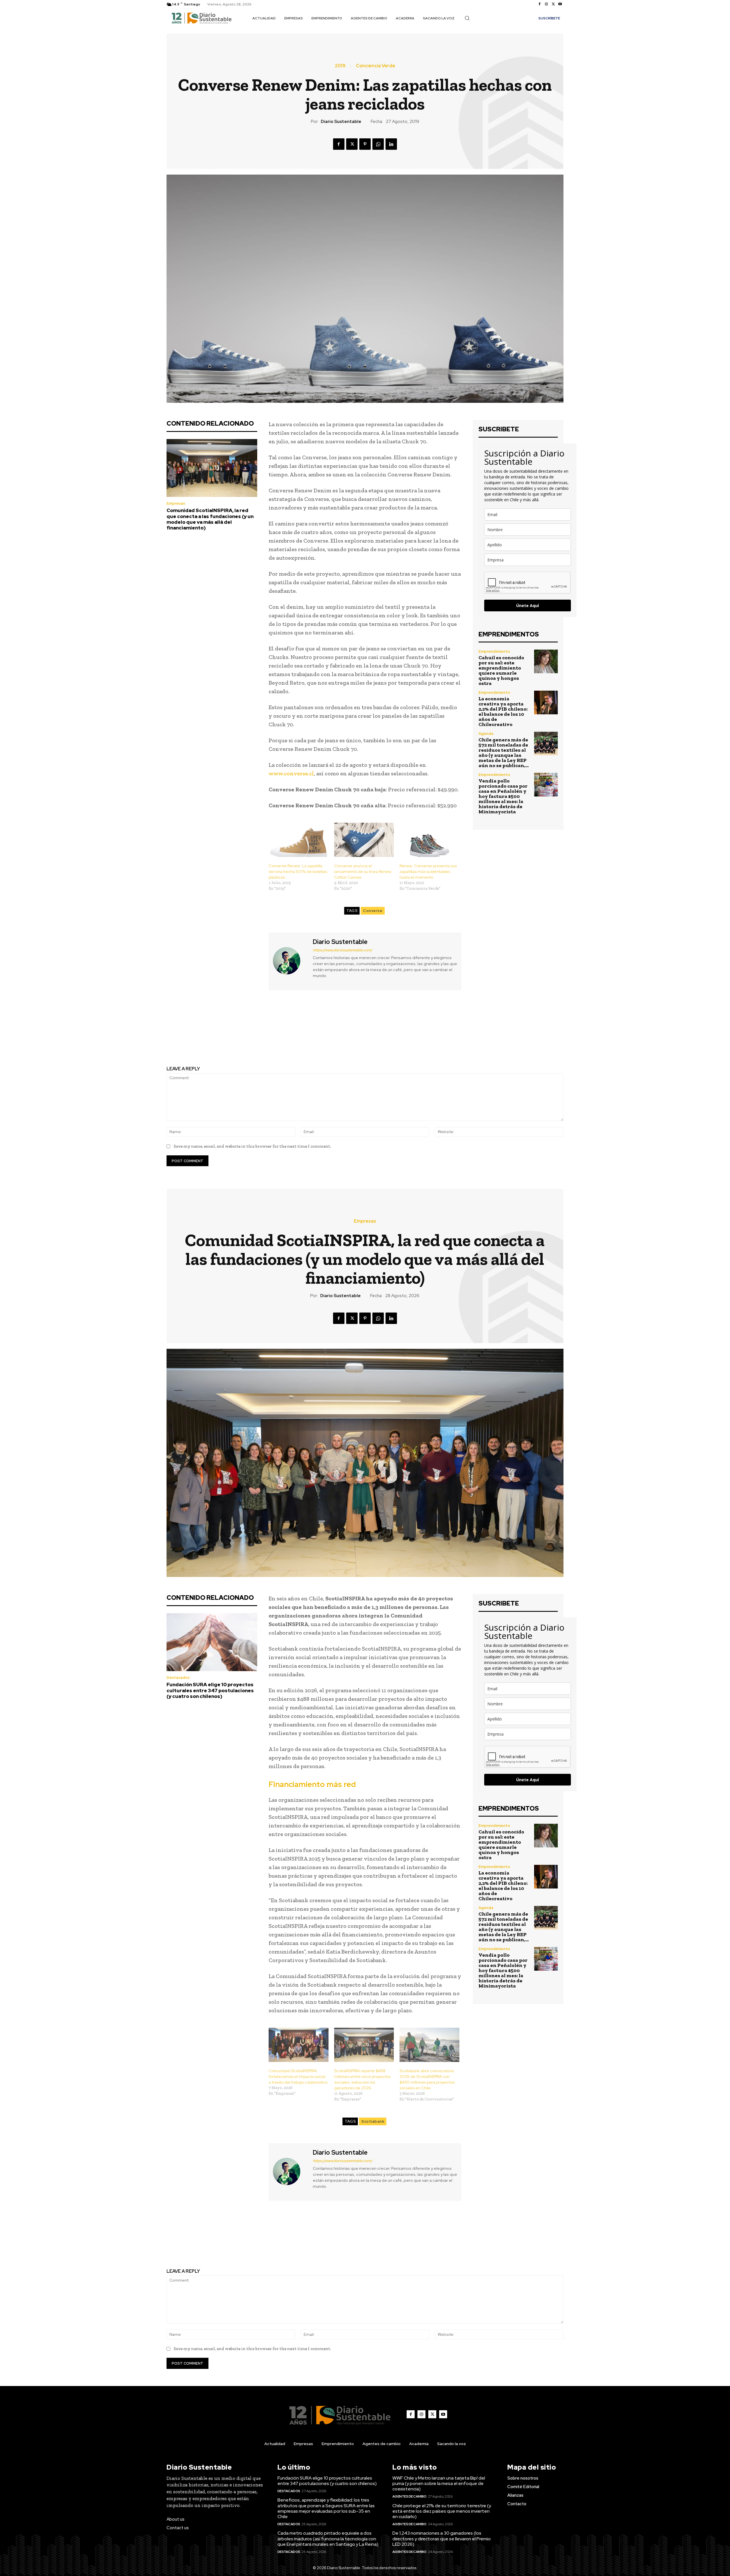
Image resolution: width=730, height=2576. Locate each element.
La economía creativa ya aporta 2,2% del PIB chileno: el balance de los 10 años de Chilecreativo (503, 711)
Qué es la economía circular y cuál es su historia (262, 1025)
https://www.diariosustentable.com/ (343, 950)
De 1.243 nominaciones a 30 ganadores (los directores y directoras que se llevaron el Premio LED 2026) (442, 2538)
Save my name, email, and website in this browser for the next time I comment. (252, 1146)
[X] (553, 4)
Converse (373, 911)
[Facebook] (540, 4)
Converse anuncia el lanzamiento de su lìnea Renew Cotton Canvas (363, 872)
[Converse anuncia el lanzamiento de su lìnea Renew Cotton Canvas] (364, 840)
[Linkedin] (391, 144)
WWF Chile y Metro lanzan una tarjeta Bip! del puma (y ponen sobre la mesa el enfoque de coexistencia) (439, 2483)
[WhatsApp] (378, 144)
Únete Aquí (528, 605)
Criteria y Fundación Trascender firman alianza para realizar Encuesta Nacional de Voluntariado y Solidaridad (468, 1033)
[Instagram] (546, 4)
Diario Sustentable (341, 122)
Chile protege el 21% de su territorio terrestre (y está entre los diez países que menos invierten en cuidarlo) (442, 2511)
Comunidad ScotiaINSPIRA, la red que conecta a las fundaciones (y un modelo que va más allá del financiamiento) (210, 519)
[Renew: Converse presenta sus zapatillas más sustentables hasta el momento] (429, 840)
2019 (340, 66)
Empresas (176, 503)
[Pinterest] (365, 144)
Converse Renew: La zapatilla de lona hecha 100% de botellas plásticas (298, 872)
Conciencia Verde (376, 66)
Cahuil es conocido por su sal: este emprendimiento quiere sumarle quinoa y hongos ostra (501, 670)
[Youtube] (560, 4)
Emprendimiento (494, 651)
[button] (467, 18)
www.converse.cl (291, 773)
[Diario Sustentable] (290, 961)
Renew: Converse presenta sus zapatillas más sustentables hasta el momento (428, 872)
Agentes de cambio (409, 2496)
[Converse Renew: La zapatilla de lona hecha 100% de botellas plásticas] (299, 840)
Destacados (289, 2491)
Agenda (486, 734)
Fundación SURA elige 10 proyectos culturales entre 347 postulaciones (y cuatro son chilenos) (327, 2481)
